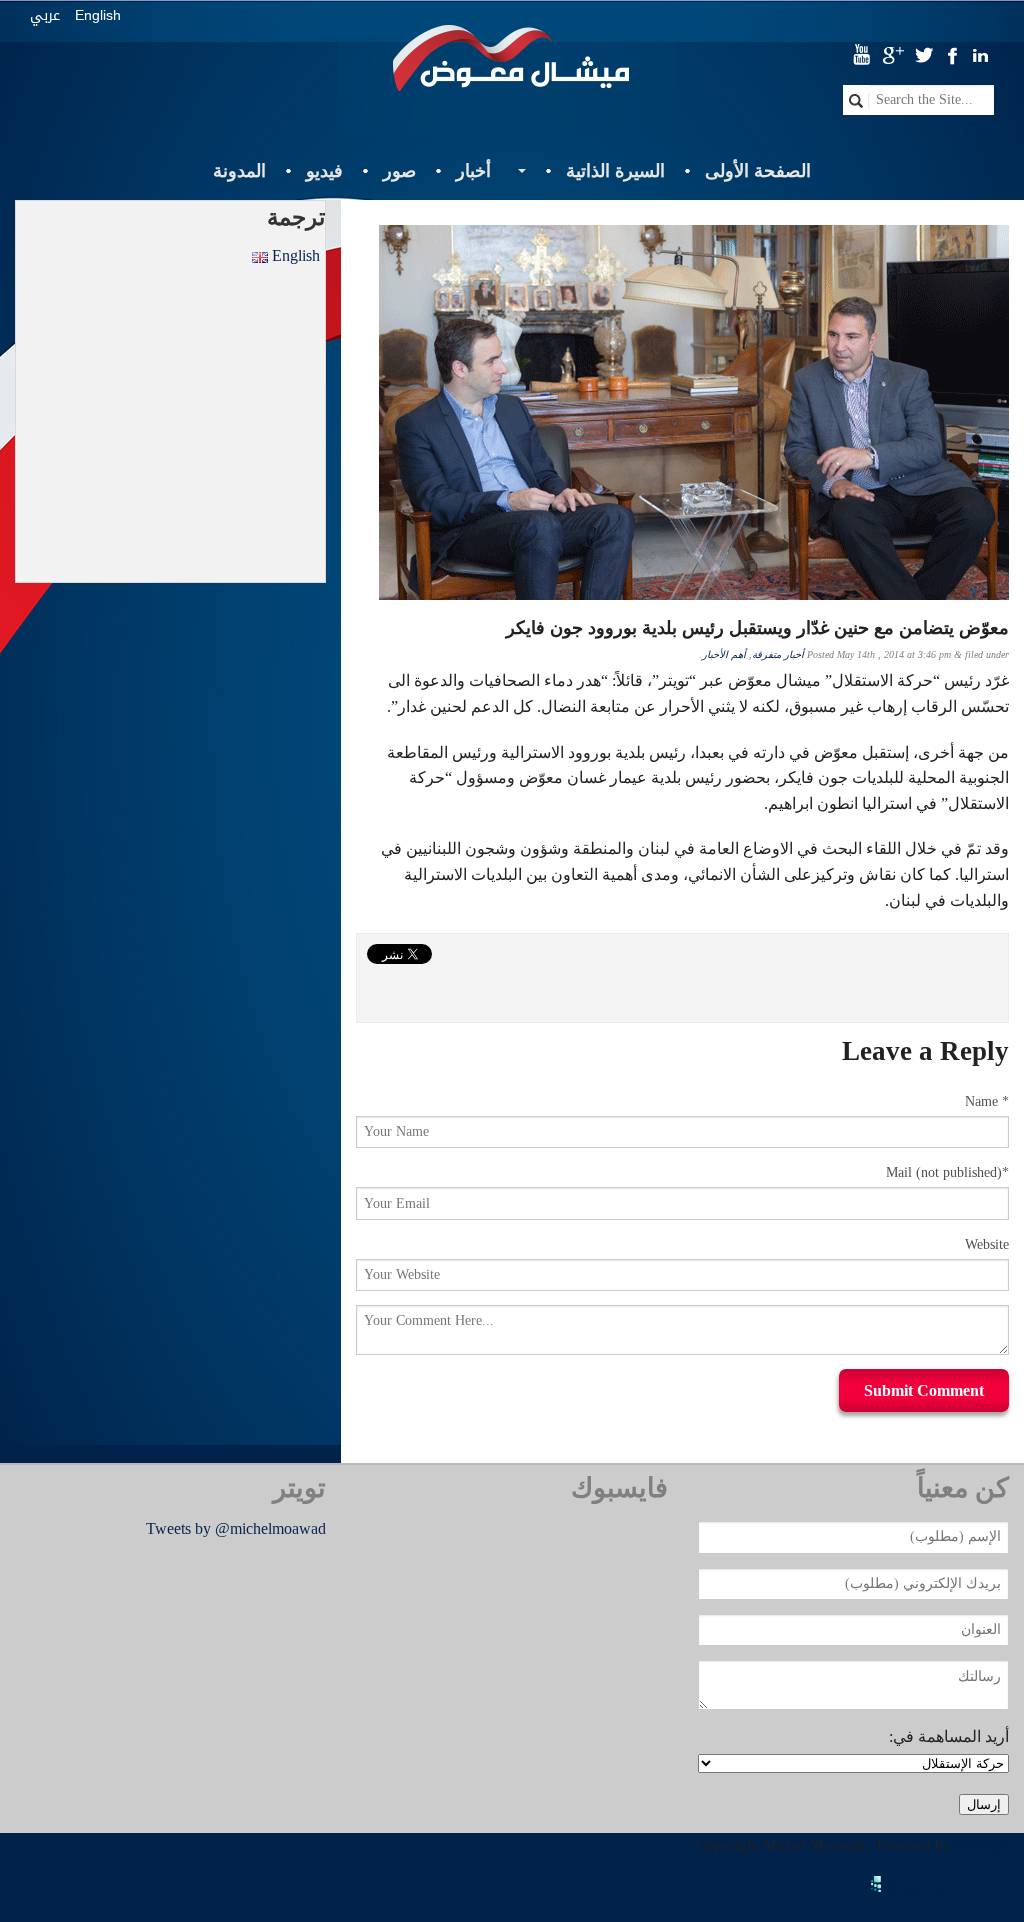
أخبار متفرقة (778, 654)
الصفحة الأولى (758, 171)
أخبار (473, 171)
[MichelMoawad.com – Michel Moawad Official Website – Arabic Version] (511, 66)
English (98, 15)
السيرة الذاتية (615, 171)
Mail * (947, 1172)
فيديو (324, 171)
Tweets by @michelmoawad (236, 1528)
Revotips (982, 1845)
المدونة (239, 171)
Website (987, 1244)
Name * (987, 1101)
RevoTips (918, 1888)
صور (399, 171)
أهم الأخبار (724, 654)
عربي (45, 15)
